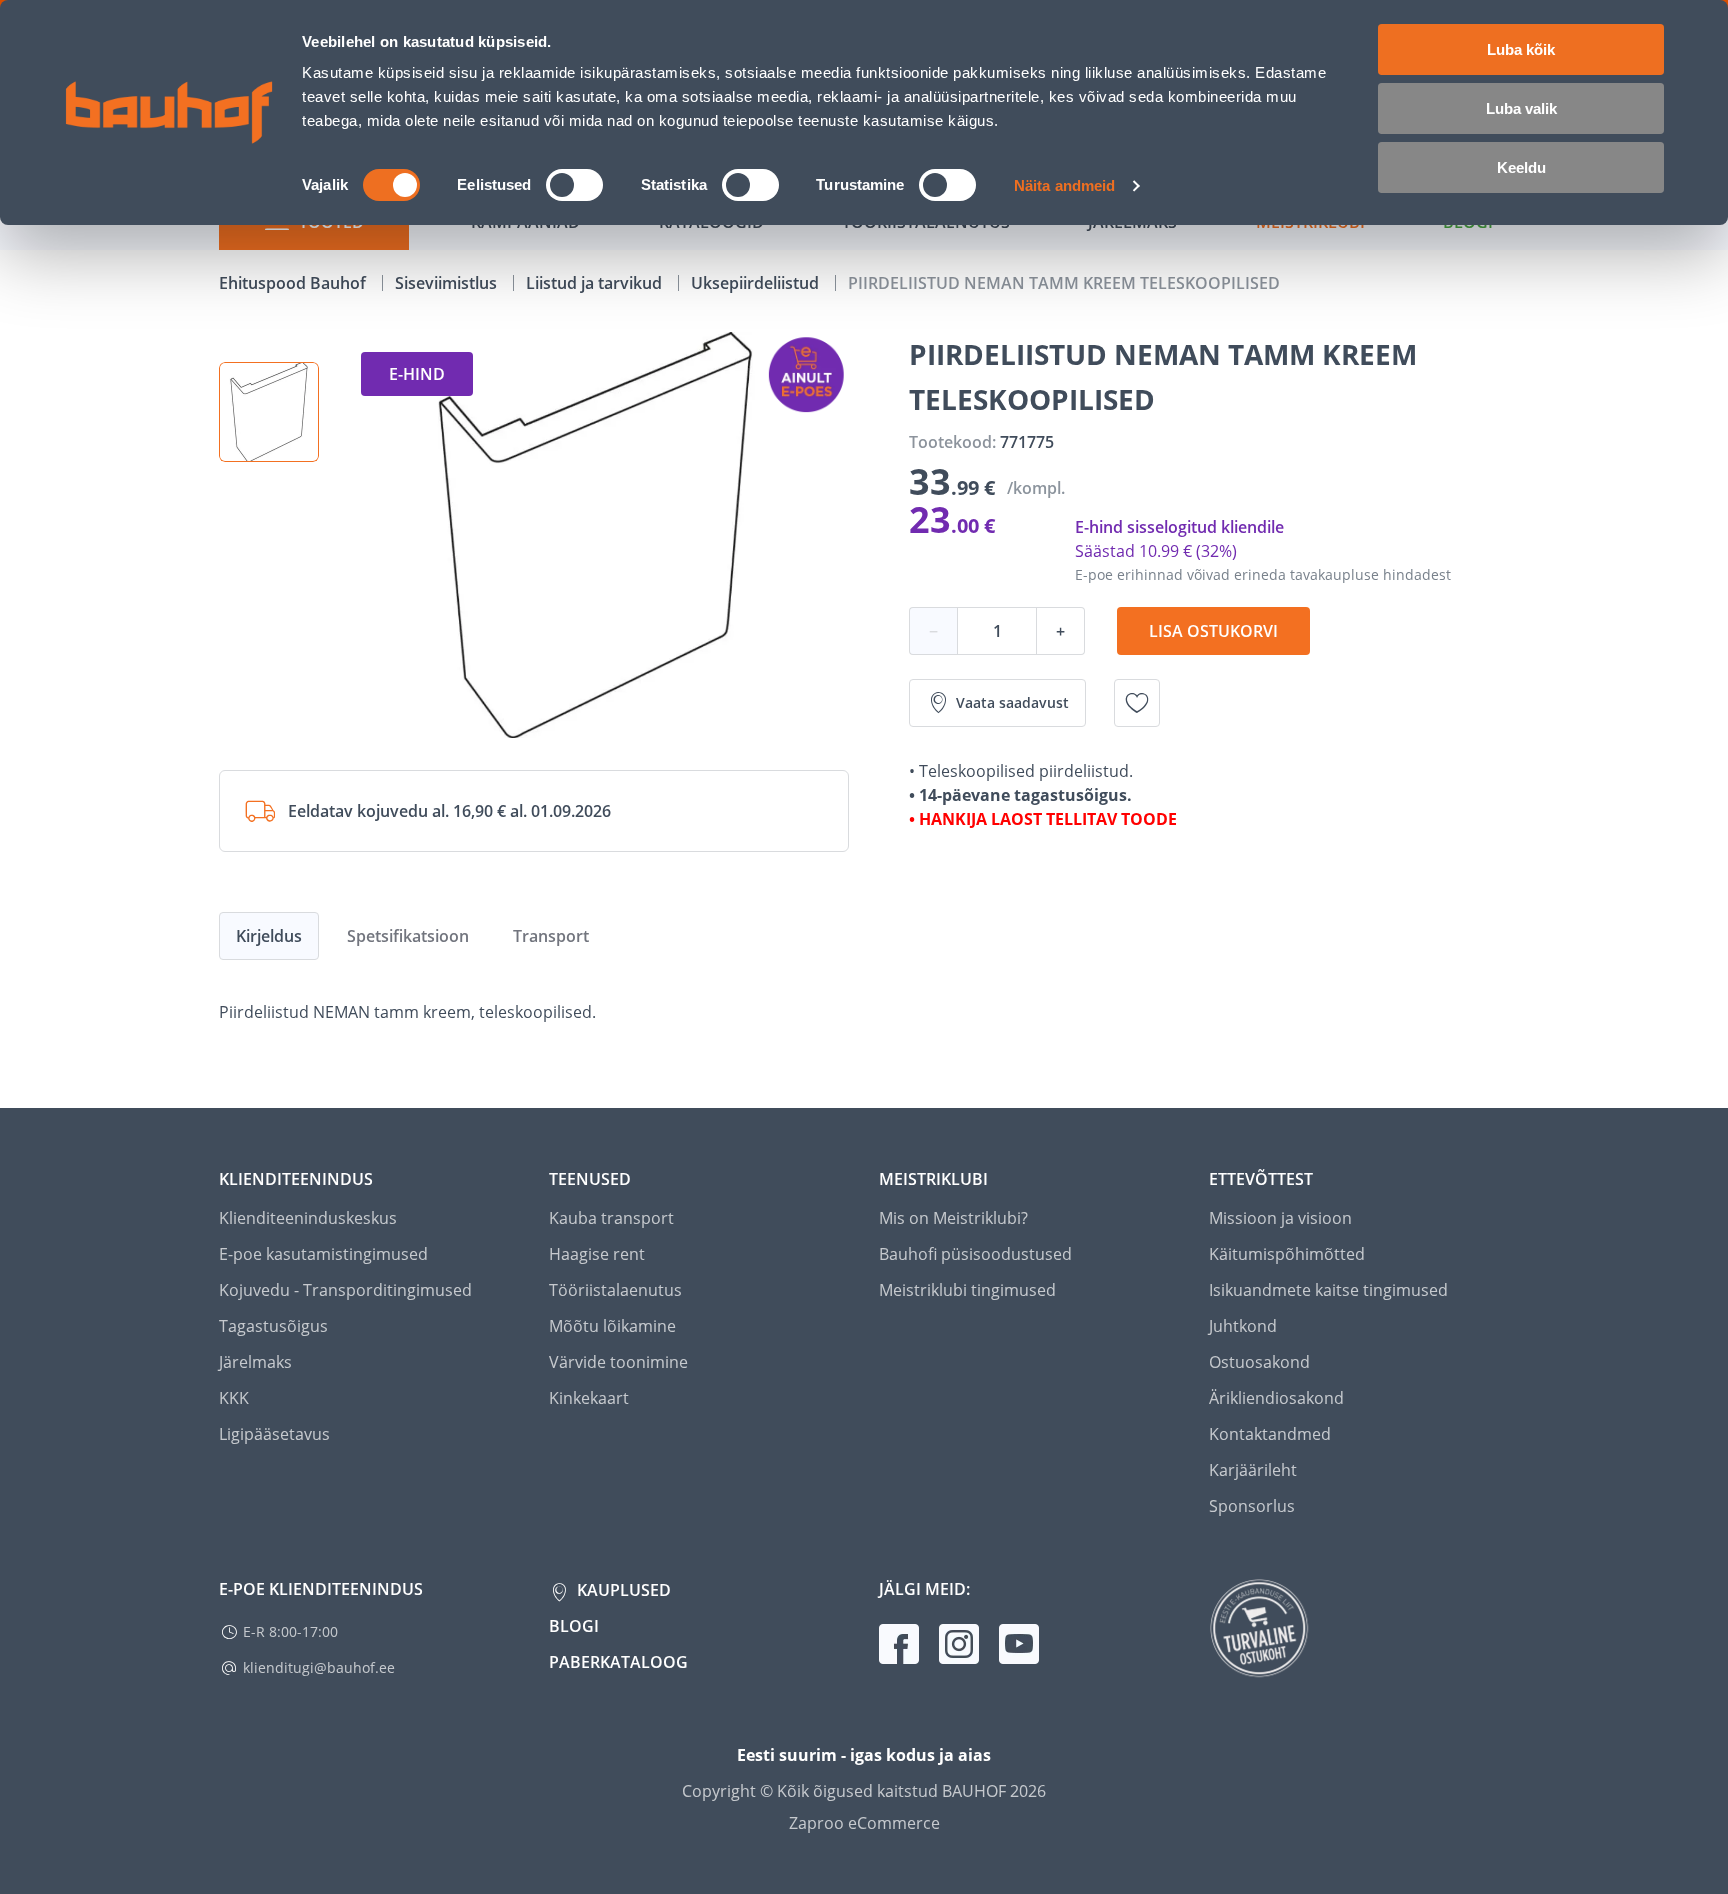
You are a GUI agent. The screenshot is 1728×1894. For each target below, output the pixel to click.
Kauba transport (611, 1218)
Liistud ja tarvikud (596, 283)
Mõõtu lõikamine (612, 1326)
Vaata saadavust (1012, 702)
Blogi (574, 1626)
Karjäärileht (1253, 1470)
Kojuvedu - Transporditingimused (345, 1290)
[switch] (574, 185)
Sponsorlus (1252, 1506)
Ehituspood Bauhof (294, 283)
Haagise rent (597, 1254)
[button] (269, 412)
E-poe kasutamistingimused (323, 1254)
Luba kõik (1521, 49)
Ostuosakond (1259, 1362)
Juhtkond (1243, 1326)
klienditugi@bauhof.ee (319, 1667)
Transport (551, 936)
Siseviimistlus (448, 283)
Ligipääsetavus (274, 1434)
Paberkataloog (618, 1662)
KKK (234, 1398)
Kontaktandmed (1270, 1434)
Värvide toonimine (618, 1362)
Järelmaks (255, 1362)
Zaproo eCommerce (864, 1823)
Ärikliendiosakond (1276, 1398)
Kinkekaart (589, 1398)
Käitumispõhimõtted (1287, 1254)
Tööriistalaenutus (615, 1290)
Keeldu (1521, 167)
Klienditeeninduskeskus (308, 1218)
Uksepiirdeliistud (757, 283)
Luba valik (1521, 108)
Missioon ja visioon (1280, 1218)
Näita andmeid (1064, 185)
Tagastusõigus (273, 1326)
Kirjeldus (269, 936)
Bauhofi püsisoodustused (975, 1254)
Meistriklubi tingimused (967, 1290)
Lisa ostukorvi (1213, 631)
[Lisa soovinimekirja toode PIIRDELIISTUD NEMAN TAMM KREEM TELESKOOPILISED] (1137, 703)
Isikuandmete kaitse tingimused (1328, 1290)
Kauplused (622, 1590)
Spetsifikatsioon (408, 936)
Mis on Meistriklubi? (953, 1218)
